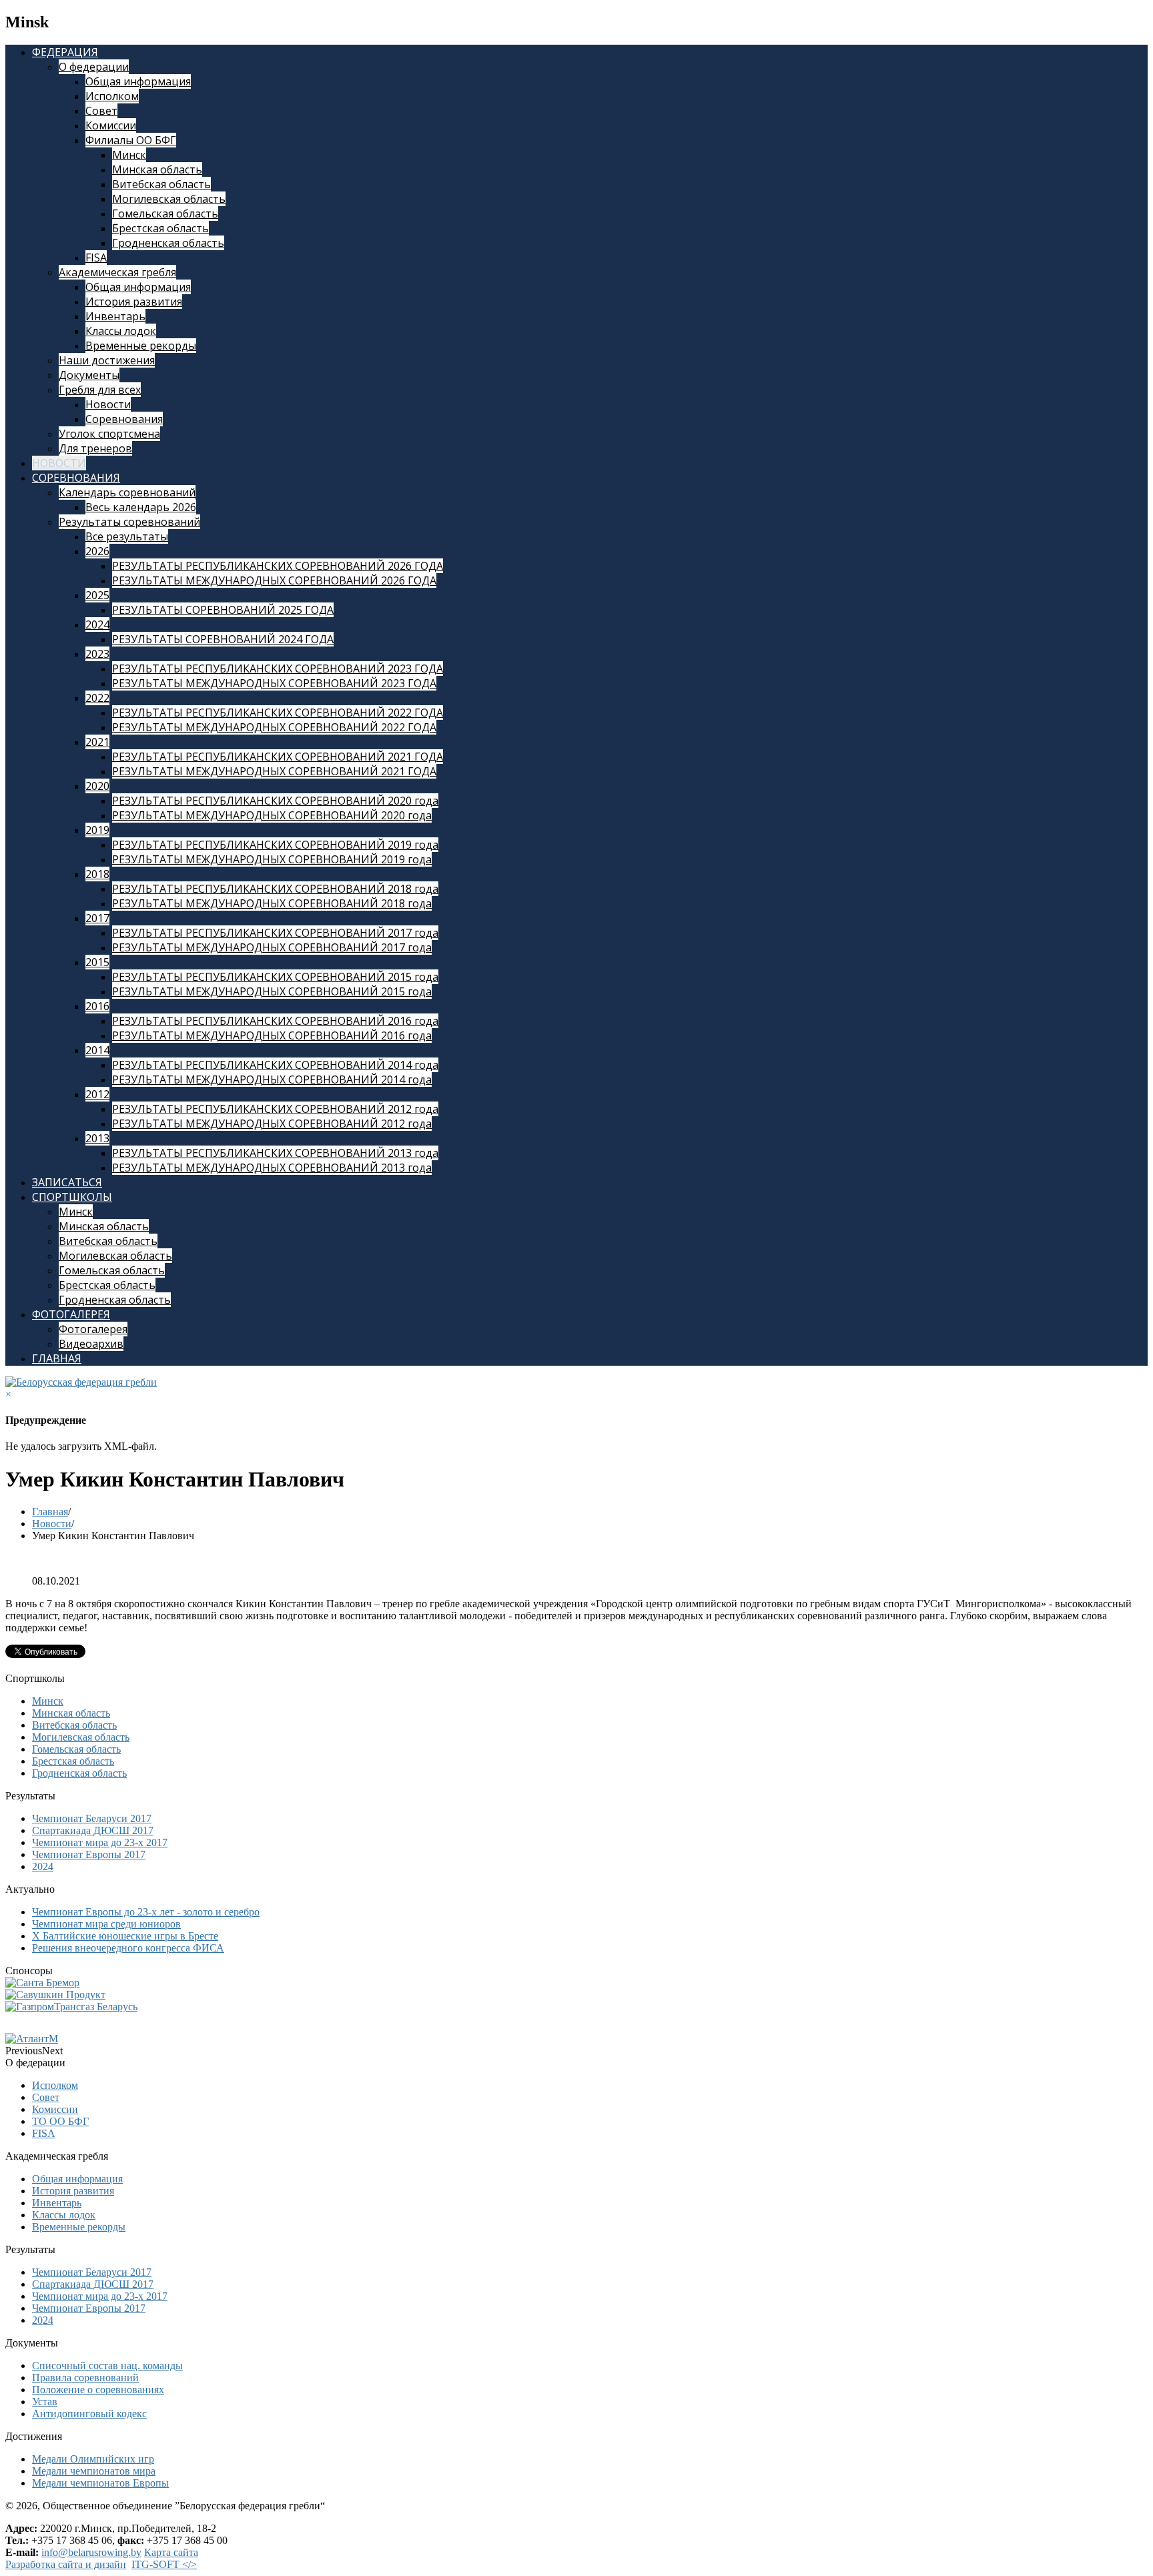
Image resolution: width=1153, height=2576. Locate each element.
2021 (97, 742)
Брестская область (160, 228)
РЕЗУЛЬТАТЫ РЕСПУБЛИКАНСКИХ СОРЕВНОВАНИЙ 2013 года (275, 1153)
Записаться (67, 1182)
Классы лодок (121, 331)
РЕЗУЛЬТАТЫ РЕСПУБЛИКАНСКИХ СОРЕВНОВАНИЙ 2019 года (275, 845)
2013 (97, 1138)
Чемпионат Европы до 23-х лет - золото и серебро (146, 1912)
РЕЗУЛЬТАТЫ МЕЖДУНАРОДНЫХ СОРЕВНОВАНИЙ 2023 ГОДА (274, 683)
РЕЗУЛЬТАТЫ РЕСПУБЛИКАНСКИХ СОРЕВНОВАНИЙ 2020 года (275, 801)
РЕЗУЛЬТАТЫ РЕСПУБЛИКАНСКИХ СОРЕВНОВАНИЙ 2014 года (275, 1065)
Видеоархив (91, 1344)
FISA (96, 258)
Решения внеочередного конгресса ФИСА (128, 1948)
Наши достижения (107, 360)
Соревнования (124, 419)
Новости (108, 404)
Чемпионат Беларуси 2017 (92, 1818)
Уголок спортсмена (109, 434)
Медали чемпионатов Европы (100, 2483)
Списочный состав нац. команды (107, 2366)
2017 (97, 918)
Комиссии (111, 125)
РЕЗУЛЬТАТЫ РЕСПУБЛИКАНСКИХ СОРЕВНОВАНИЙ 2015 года (275, 977)
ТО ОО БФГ (60, 2121)
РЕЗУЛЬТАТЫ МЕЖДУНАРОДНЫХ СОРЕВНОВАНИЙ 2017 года (272, 947)
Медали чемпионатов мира (94, 2471)
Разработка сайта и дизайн (66, 2564)
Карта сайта (171, 2552)
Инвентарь (115, 316)
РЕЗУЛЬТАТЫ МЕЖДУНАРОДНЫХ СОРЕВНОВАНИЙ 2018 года (272, 903)
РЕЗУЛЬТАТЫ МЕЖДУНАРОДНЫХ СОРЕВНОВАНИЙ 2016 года (272, 1035)
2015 (97, 962)
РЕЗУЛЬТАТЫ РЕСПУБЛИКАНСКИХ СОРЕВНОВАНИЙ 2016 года (275, 1021)
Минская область (157, 169)
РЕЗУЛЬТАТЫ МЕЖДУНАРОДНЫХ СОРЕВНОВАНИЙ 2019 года (272, 859)
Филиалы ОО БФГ (131, 140)
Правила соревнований (85, 2378)
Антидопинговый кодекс (89, 2414)
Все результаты (127, 536)
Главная (57, 1358)
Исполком (112, 96)
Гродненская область (168, 243)
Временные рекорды (141, 346)
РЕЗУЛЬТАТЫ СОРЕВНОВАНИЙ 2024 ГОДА (223, 639)
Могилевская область (169, 199)
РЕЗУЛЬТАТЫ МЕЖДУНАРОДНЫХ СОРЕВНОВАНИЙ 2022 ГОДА (274, 727)
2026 (97, 551)
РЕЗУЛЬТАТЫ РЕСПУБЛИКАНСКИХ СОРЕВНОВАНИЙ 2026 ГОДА (278, 566)
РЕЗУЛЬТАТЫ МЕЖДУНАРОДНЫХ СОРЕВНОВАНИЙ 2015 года (272, 991)
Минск (129, 155)
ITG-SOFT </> (164, 2564)
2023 (97, 654)
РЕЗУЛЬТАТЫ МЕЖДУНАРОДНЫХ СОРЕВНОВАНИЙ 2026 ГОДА (274, 580)
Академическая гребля (117, 272)
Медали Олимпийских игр (93, 2459)
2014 (97, 1050)
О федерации (94, 67)
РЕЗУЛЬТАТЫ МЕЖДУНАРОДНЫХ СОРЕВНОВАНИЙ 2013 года (272, 1168)
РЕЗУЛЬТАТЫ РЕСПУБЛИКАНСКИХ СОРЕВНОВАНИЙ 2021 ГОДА (278, 757)
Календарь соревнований (127, 492)
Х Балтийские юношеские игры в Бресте (125, 1936)
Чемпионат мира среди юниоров (106, 1924)
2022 (97, 698)
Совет (101, 111)
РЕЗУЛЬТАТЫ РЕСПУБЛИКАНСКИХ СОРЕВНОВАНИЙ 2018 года (275, 889)
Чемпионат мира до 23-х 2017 (100, 1842)
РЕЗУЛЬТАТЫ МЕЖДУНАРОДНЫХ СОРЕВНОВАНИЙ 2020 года (272, 815)
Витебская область (161, 184)
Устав (45, 2402)
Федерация (65, 52)
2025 (97, 595)
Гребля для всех (100, 390)
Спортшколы (72, 1197)
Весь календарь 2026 (141, 507)
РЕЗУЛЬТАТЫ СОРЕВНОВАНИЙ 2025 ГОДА (223, 610)
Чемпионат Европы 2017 (89, 1854)
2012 (97, 1094)
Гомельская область (165, 213)
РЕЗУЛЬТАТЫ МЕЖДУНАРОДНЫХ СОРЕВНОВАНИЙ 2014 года (272, 1080)
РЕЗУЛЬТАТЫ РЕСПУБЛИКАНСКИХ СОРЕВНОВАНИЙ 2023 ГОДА (278, 669)
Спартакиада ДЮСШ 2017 (93, 1830)
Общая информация (138, 81)
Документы (89, 375)
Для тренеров (95, 448)
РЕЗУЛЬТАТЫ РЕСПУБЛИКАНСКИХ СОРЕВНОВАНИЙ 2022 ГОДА (278, 713)
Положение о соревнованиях (98, 2390)
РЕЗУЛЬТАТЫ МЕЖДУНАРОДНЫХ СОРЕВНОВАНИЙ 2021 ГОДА (274, 771)
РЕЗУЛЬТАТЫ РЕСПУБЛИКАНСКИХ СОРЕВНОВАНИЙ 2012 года (275, 1109)
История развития (134, 302)
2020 (97, 786)
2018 (97, 874)
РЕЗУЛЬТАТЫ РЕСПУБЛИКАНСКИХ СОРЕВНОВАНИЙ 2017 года (275, 933)
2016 (97, 1006)
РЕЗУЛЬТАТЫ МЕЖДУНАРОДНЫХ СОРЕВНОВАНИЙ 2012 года (272, 1124)
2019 (97, 830)
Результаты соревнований (129, 522)
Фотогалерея (71, 1314)
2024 (97, 624)
